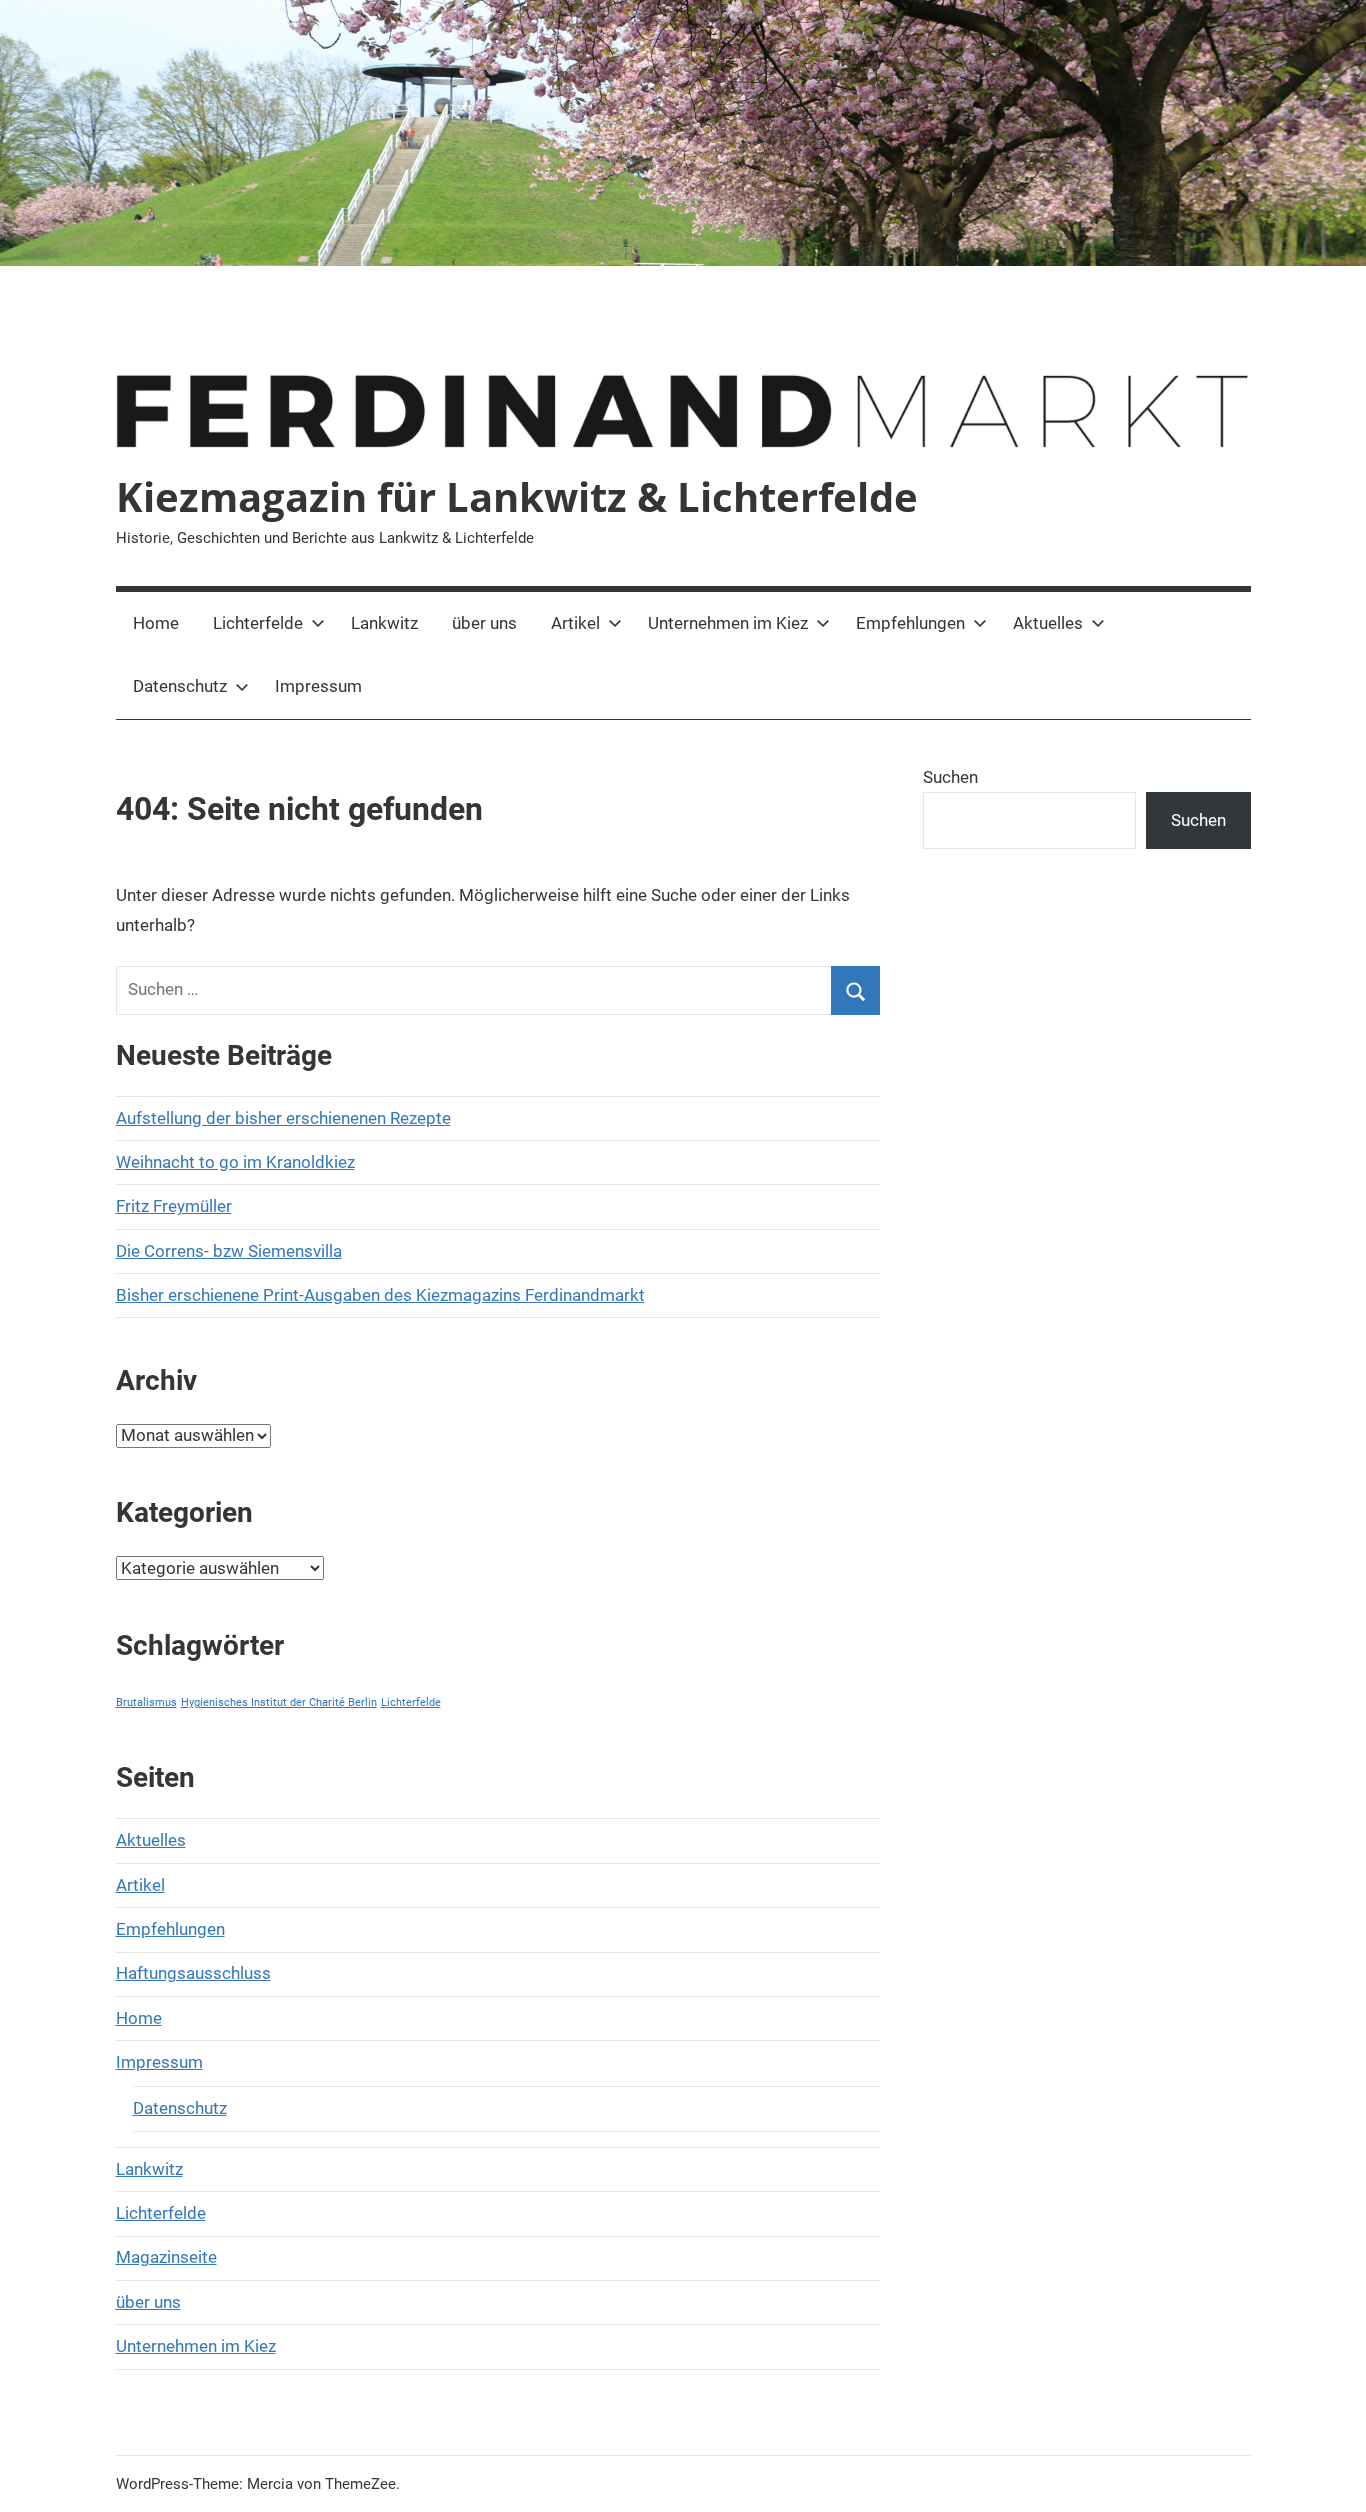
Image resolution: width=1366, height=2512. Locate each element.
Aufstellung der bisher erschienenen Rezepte (283, 1118)
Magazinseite (166, 2257)
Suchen (950, 777)
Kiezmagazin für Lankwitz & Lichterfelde (517, 496)
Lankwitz (384, 623)
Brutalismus (146, 1702)
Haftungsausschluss (193, 1973)
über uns (484, 623)
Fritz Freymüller (174, 1206)
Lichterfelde (258, 623)
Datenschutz (180, 686)
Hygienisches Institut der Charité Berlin (279, 1702)
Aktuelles (1048, 623)
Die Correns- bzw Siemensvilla (229, 1251)
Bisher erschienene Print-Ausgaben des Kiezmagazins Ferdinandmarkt (380, 1295)
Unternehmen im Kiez (728, 623)
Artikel (575, 623)
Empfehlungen (910, 623)
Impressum (318, 686)
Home (156, 623)
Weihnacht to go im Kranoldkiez (235, 1162)
